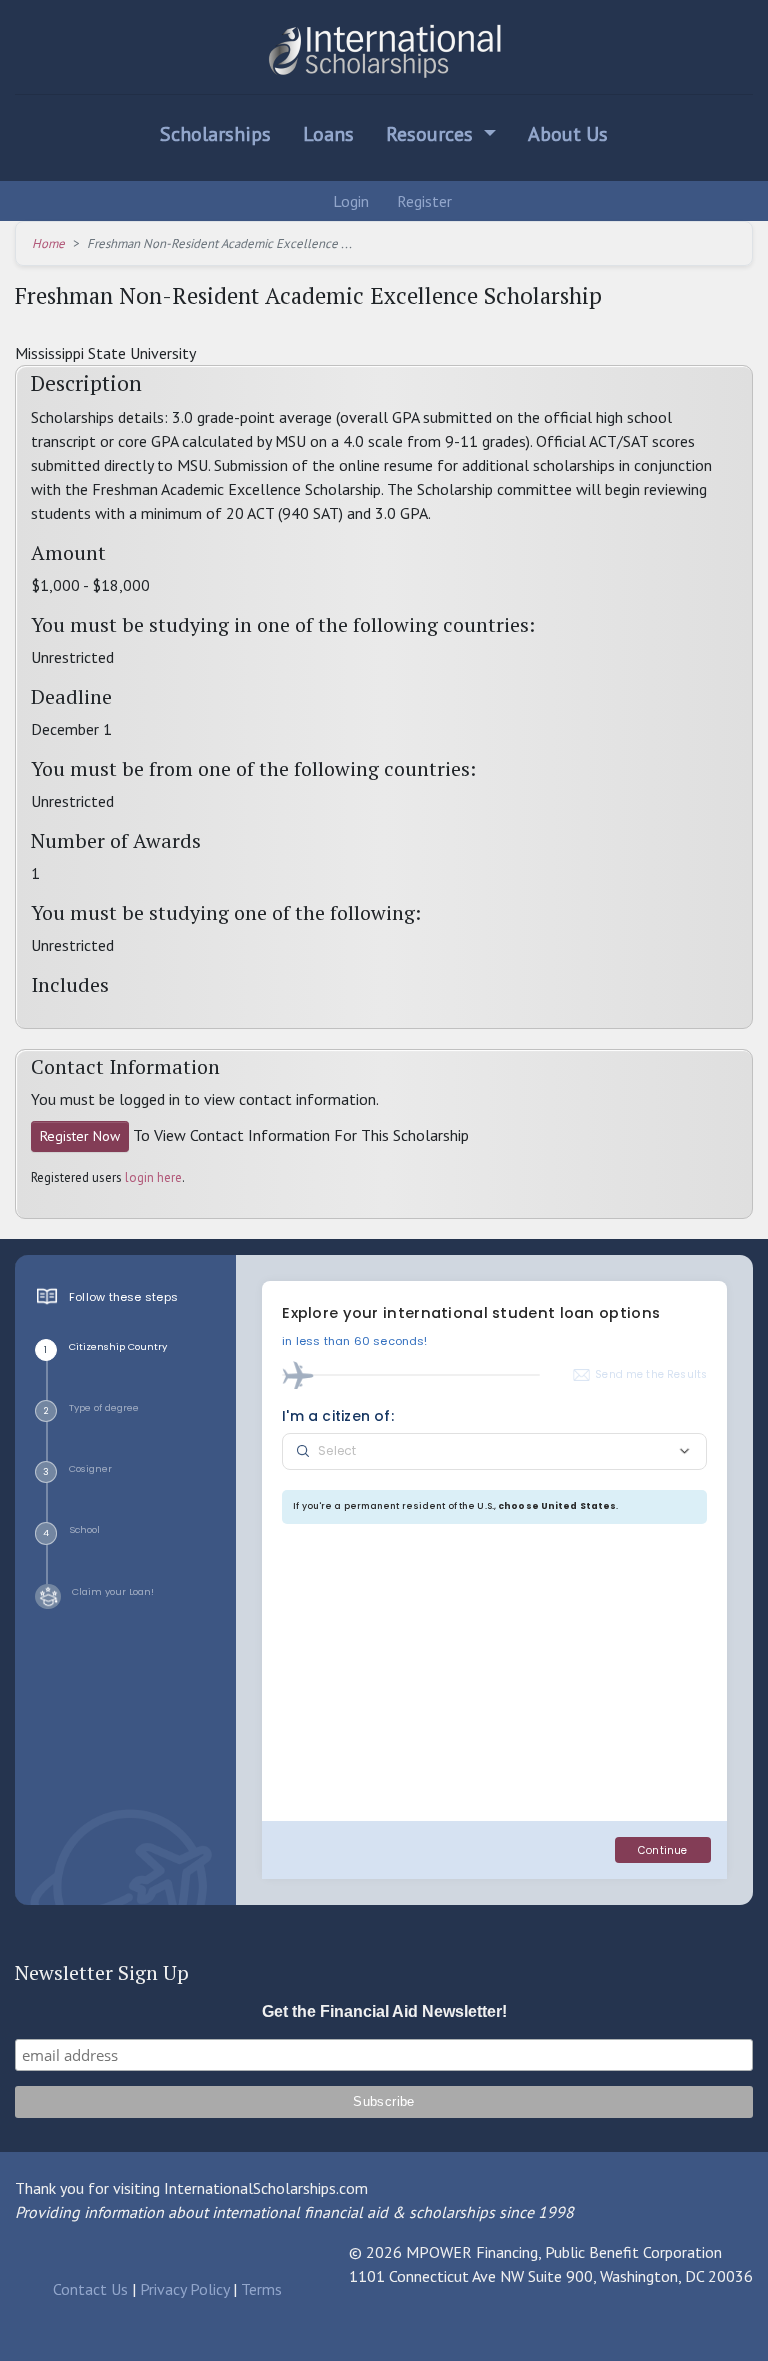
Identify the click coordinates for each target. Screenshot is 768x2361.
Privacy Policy (184, 2289)
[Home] (384, 51)
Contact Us (90, 2289)
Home (48, 243)
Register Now (80, 1136)
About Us (568, 134)
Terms (261, 2289)
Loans (328, 134)
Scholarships (215, 134)
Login (349, 201)
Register (422, 201)
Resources (432, 134)
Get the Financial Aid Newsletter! (384, 2011)
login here (153, 1177)
